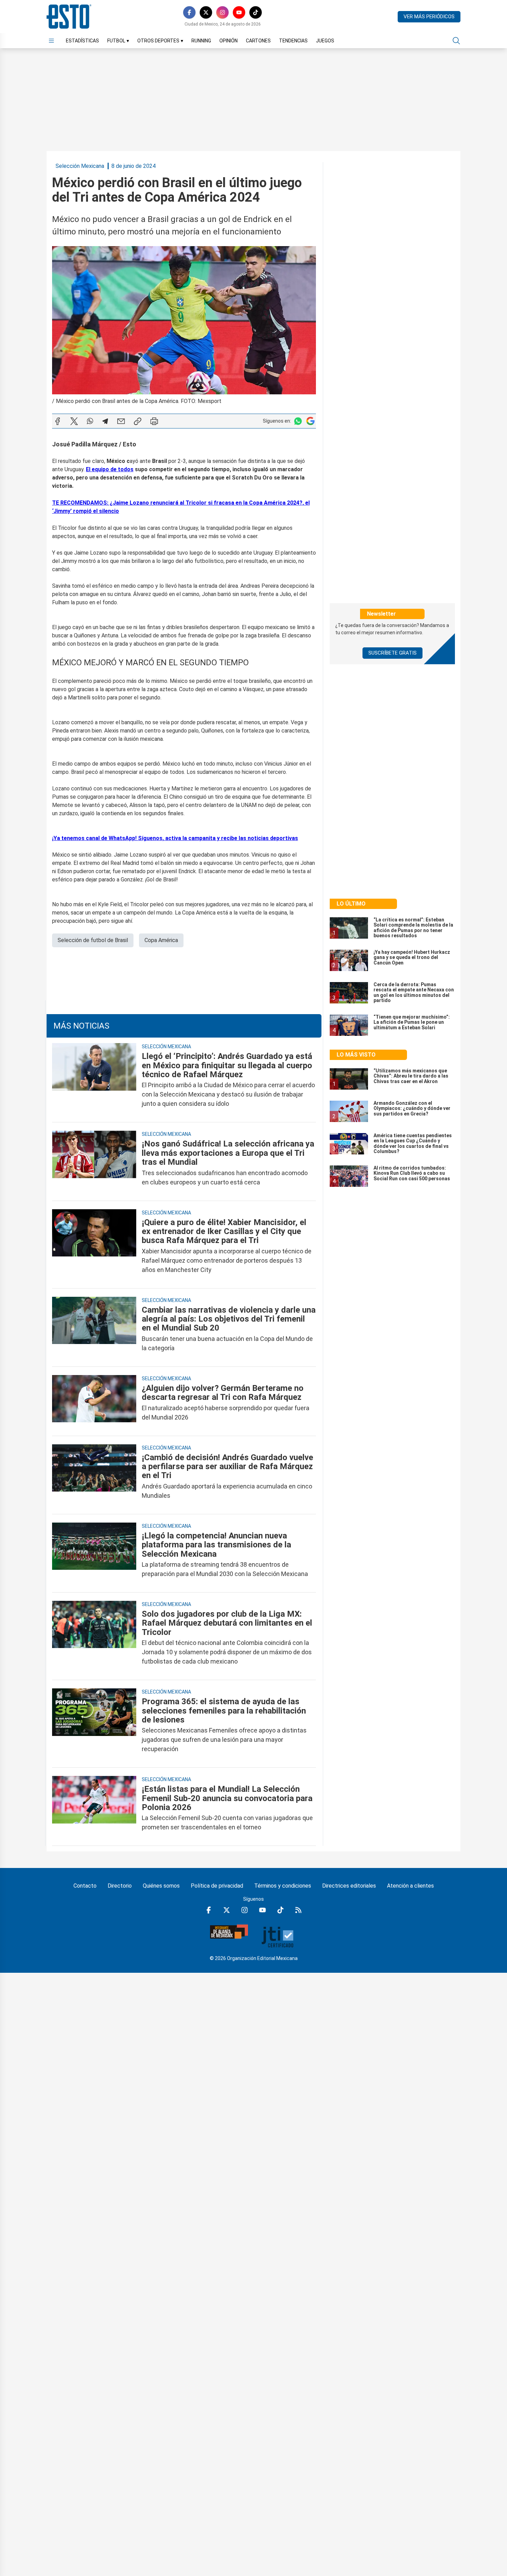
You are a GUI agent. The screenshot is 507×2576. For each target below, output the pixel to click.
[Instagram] (222, 12)
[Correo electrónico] (121, 421)
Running (201, 41)
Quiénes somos (161, 1886)
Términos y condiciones (283, 1886)
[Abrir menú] (51, 41)
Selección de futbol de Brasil (93, 940)
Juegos (325, 41)
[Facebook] (189, 12)
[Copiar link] (138, 421)
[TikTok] (256, 12)
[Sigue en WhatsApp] (298, 421)
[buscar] (456, 41)
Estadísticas (82, 41)
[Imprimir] (154, 421)
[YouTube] (239, 12)
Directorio (120, 1886)
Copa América (161, 940)
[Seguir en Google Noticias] (310, 421)
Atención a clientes (410, 1886)
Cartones (258, 41)
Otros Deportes (160, 41)
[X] (206, 12)
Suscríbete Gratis (392, 653)
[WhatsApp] (90, 421)
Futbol (118, 41)
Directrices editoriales (349, 1886)
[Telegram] (105, 421)
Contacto (85, 1886)
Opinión (228, 41)
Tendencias (293, 41)
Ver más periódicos (429, 17)
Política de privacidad (217, 1886)
